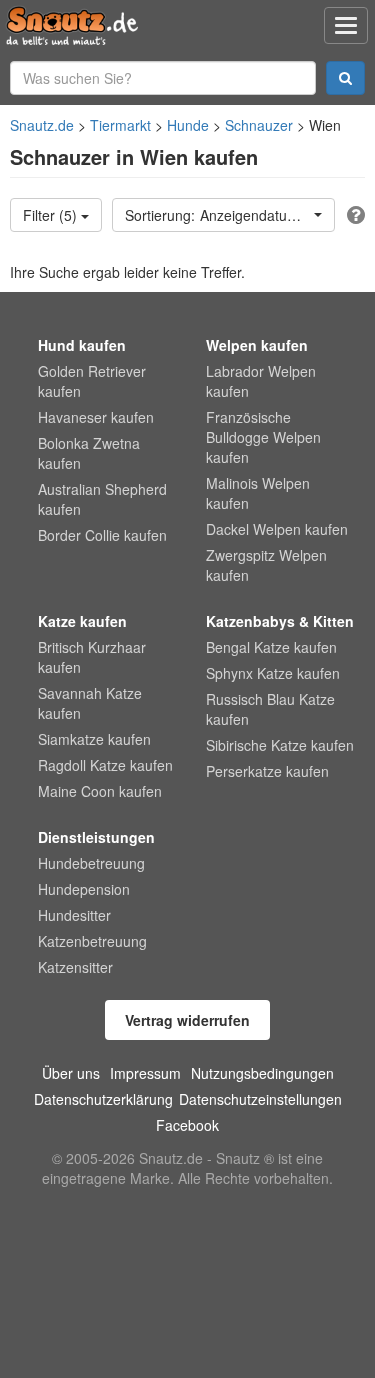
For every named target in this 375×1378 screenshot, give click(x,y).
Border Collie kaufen (102, 535)
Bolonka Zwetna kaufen (89, 453)
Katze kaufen (82, 621)
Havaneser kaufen (96, 417)
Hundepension (84, 889)
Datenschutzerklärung (103, 1099)
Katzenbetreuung (92, 941)
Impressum (145, 1073)
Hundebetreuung (91, 863)
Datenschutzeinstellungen (260, 1099)
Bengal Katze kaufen (271, 647)
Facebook (187, 1125)
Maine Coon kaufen (100, 791)
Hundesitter (74, 915)
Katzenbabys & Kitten (280, 621)
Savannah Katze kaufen (90, 703)
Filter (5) (52, 215)
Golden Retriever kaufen (92, 381)
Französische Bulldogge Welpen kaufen (263, 437)
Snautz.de (42, 125)
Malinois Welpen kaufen (258, 493)
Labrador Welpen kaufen (261, 381)
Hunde (188, 125)
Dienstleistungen (96, 837)
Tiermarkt (120, 125)
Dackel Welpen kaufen (277, 529)
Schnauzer (259, 125)
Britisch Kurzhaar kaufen (92, 657)
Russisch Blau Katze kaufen (270, 709)
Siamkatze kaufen (94, 739)
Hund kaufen (82, 345)
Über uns (71, 1073)
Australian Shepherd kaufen (102, 499)
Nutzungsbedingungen (262, 1073)
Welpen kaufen (257, 345)
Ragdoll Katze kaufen (105, 765)
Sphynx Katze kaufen (273, 673)
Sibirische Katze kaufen (280, 745)
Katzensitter (75, 967)
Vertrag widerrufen (187, 1020)
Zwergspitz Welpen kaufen (266, 565)
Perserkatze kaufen (267, 771)
